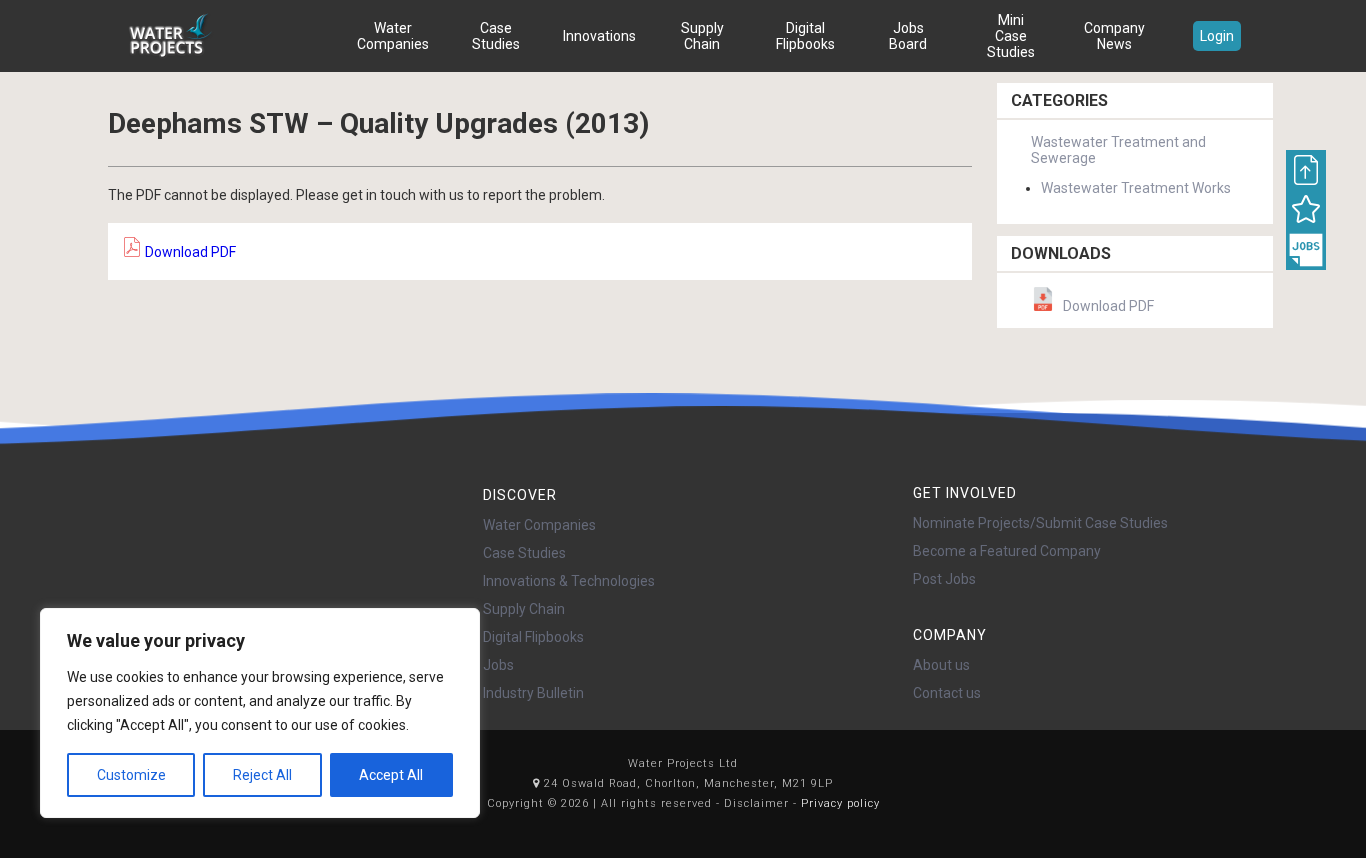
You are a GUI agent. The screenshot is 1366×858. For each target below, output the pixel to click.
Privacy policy (840, 803)
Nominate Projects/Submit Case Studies (1040, 523)
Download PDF (189, 252)
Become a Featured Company (1007, 551)
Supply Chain (702, 36)
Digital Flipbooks (805, 36)
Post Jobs (944, 579)
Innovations (599, 36)
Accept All (391, 775)
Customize (131, 775)
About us (941, 665)
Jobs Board (908, 36)
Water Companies (393, 36)
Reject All (262, 775)
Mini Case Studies (1011, 36)
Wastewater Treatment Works (1136, 188)
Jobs (498, 665)
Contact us (947, 693)
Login (1217, 36)
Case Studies (496, 36)
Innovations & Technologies (569, 581)
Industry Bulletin (533, 693)
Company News (1114, 36)
